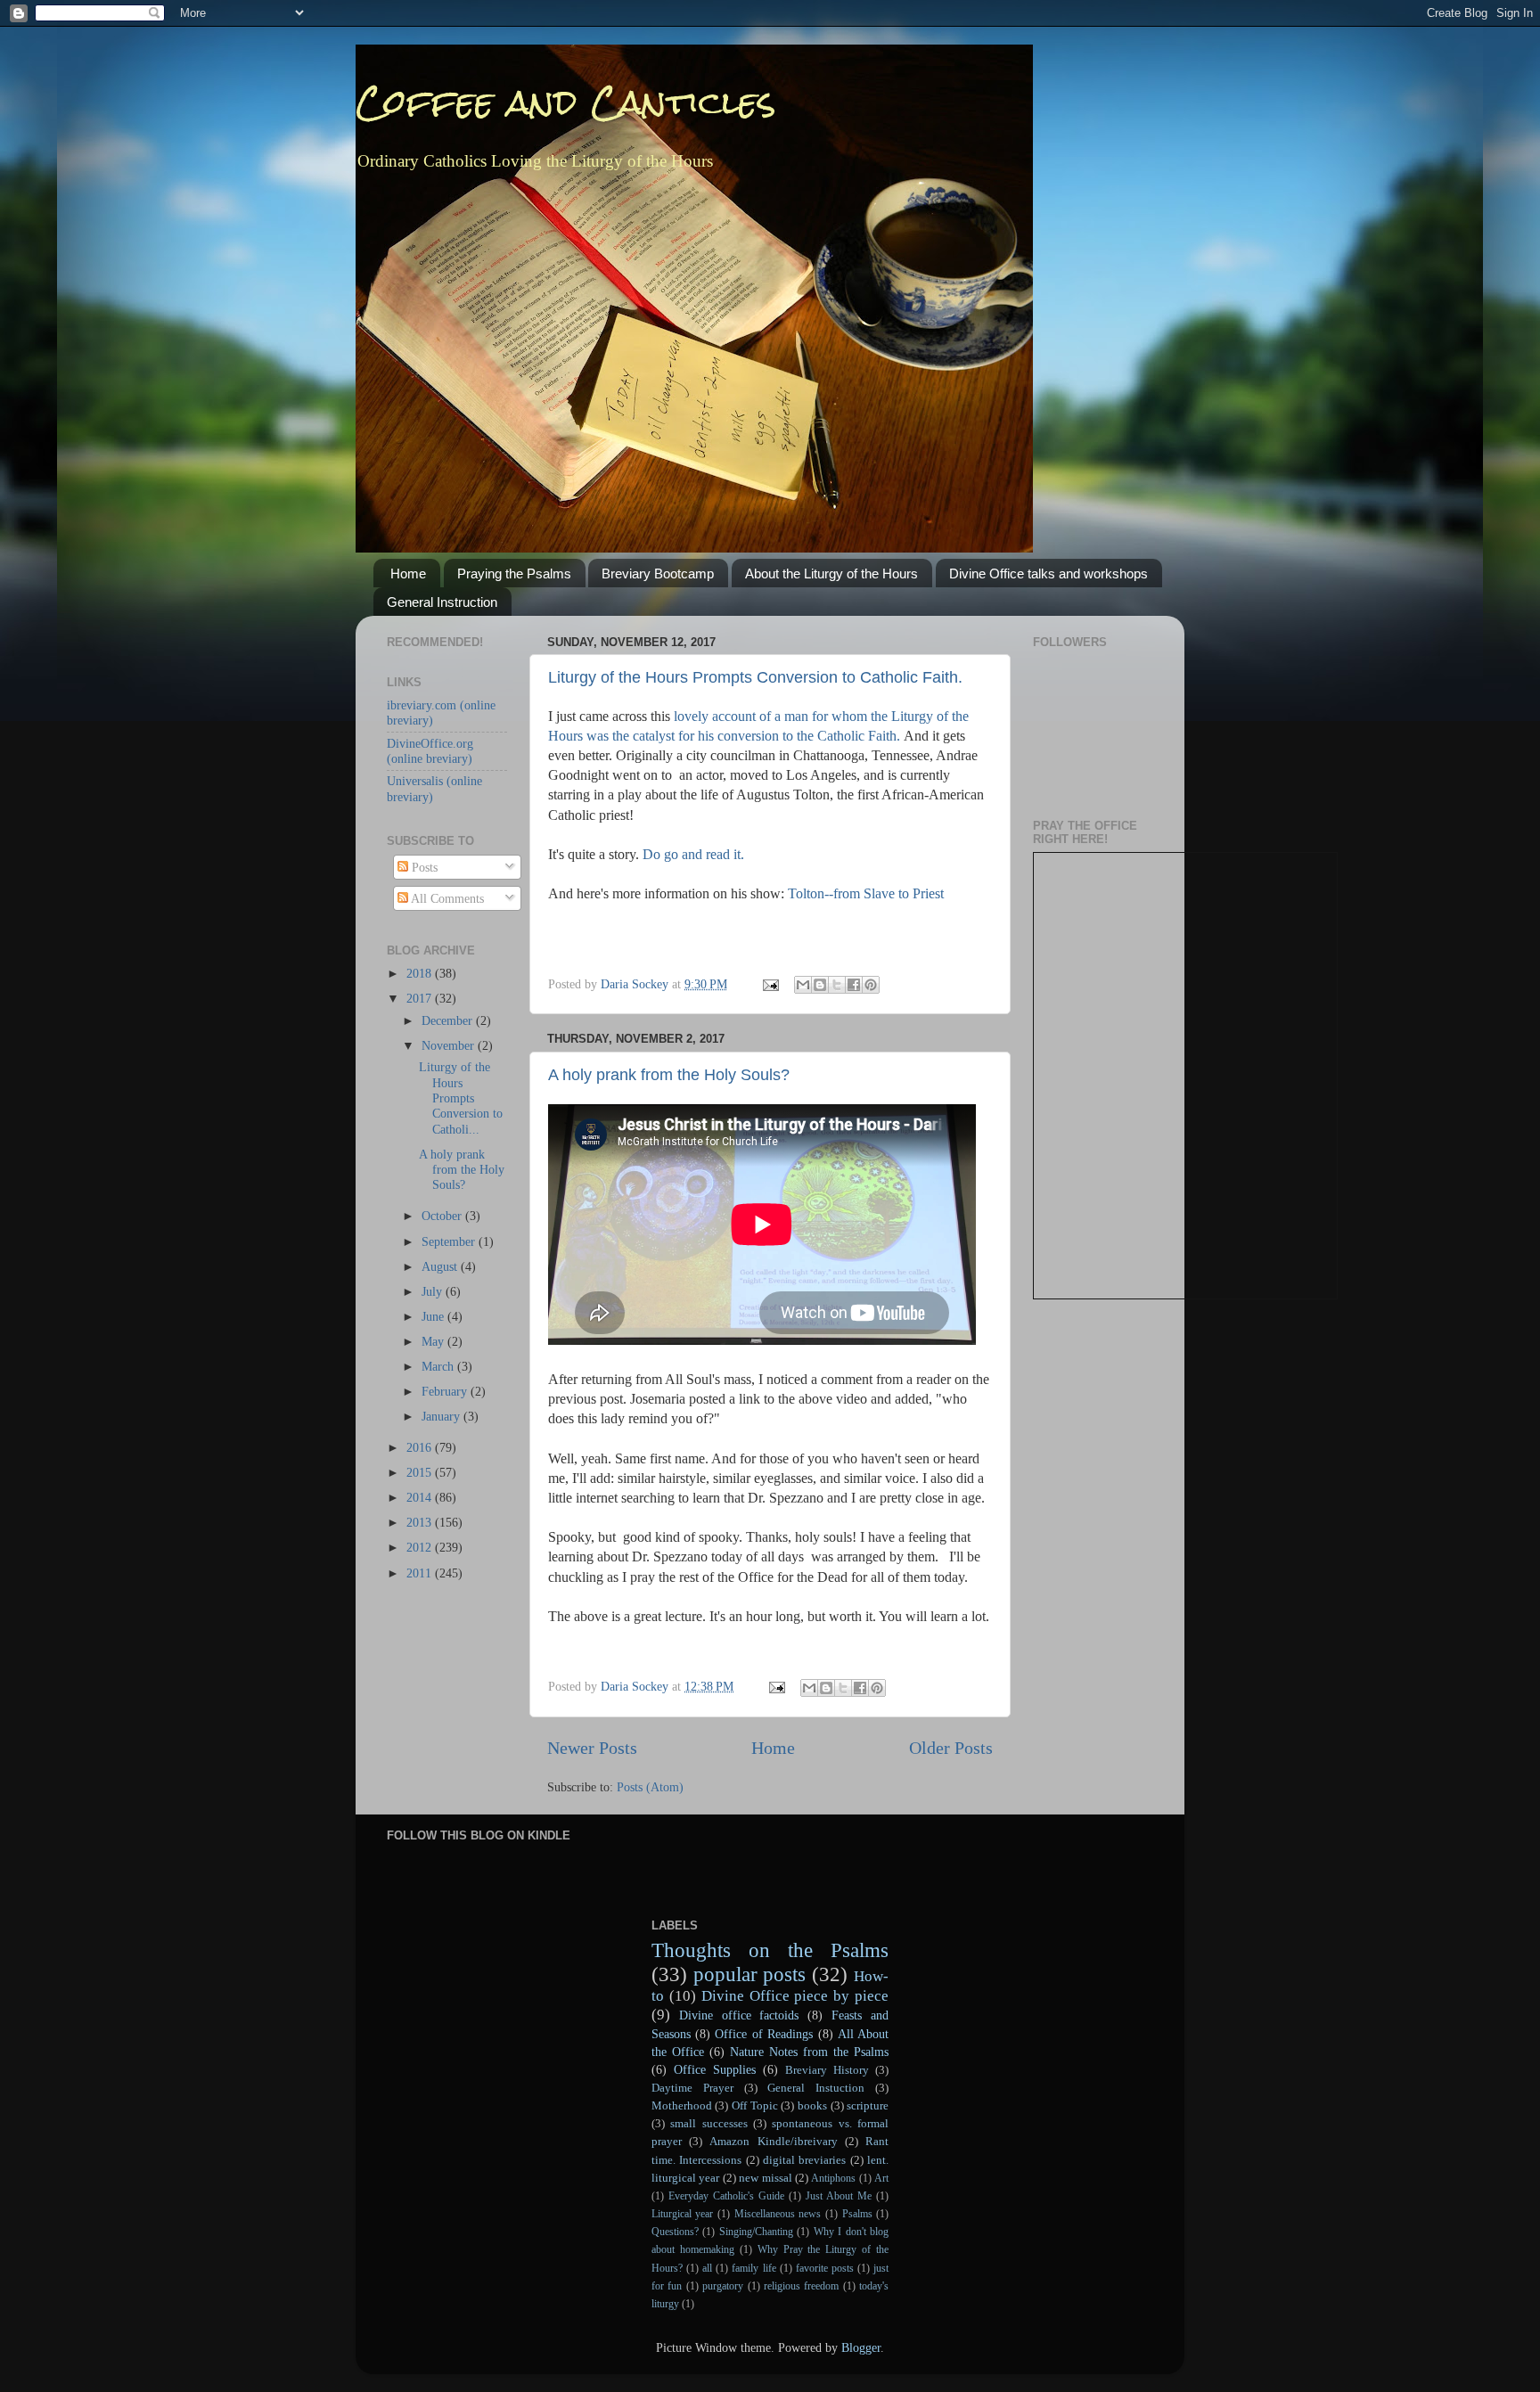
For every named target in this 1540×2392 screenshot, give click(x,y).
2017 (421, 998)
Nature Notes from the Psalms (809, 2052)
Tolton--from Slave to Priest (866, 893)
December (449, 1020)
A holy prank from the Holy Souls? (669, 1075)
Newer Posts (592, 1748)
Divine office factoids (739, 2015)
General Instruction (442, 602)
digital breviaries (804, 2160)
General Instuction (816, 2088)
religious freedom (801, 2286)
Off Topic (755, 2105)
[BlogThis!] (820, 985)
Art (881, 2178)
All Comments (446, 898)
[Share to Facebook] (854, 985)
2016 (421, 1447)
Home (408, 573)
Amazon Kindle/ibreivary (773, 2141)
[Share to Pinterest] (871, 985)
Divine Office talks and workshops (1049, 573)
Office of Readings (764, 2034)
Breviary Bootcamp (658, 573)
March (439, 1366)
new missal (765, 2178)
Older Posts (951, 1748)
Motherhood (682, 2105)
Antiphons (833, 2178)
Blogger (861, 2347)
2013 (421, 1522)
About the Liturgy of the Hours (831, 573)
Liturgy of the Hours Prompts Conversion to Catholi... (461, 1098)
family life (754, 2268)
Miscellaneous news (778, 2214)
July (434, 1291)
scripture (868, 2105)
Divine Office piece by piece (795, 1996)
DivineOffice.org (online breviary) (430, 751)
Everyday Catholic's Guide (726, 2196)
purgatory (723, 2286)
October (443, 1216)
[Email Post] (770, 984)
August (441, 1266)
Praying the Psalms (514, 573)
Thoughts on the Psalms (770, 1950)
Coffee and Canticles (566, 102)
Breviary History (827, 2070)
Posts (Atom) (650, 1787)
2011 (421, 1573)
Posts (423, 867)
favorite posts (825, 2268)
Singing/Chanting (756, 2232)
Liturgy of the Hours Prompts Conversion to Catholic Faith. (755, 677)
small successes (709, 2123)
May (434, 1341)
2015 (421, 1472)
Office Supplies (715, 2069)
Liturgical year (683, 2214)
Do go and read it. (693, 854)
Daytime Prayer (692, 2088)
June (434, 1316)
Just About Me (839, 2196)
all (707, 2268)
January (442, 1416)
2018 (421, 973)
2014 (421, 1497)
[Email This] (803, 985)
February (446, 1391)
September (450, 1241)
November (450, 1045)
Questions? (675, 2232)
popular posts (750, 1974)
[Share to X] (837, 985)
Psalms (857, 2214)
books (812, 2105)
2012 (421, 1547)
